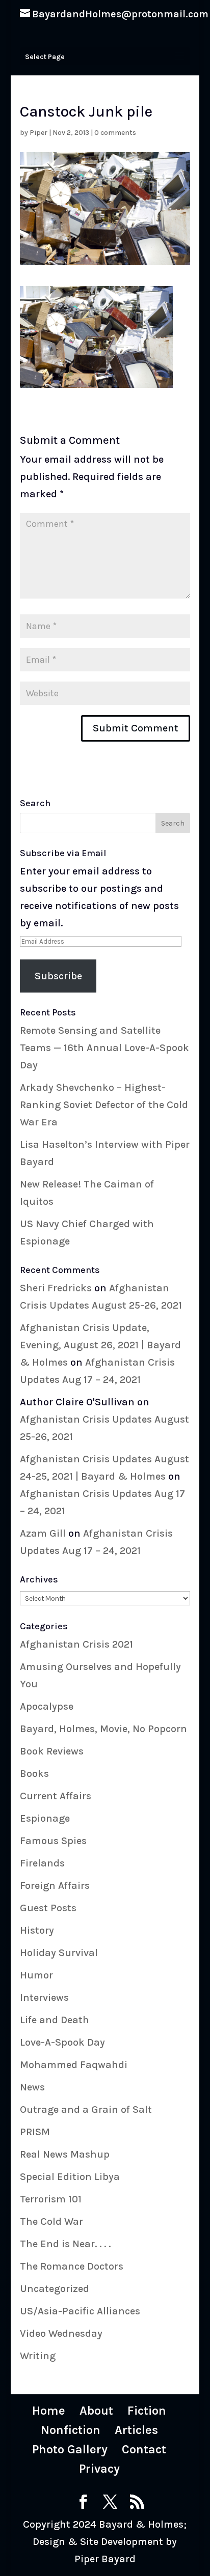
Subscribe (58, 976)
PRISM (35, 2132)
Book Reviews (52, 1751)
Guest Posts (48, 1908)
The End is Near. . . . (65, 2244)
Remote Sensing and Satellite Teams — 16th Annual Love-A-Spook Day (104, 1048)
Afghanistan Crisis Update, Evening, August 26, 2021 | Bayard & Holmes (100, 1345)
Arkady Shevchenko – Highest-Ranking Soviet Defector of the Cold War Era (104, 1105)
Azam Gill (43, 1533)
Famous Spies (53, 1841)
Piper (38, 133)
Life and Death (55, 2020)
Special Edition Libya (70, 2177)
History (37, 1930)
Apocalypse (47, 1706)
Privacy (99, 2469)
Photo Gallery (70, 2449)
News (32, 2087)
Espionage (45, 1818)
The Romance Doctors (72, 2266)
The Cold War (51, 2221)
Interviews (44, 1998)
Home (49, 2411)
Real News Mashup (65, 2154)
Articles (136, 2430)
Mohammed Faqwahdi (74, 2065)
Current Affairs (56, 1796)
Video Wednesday (61, 2333)
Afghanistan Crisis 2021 (76, 1644)
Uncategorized (55, 2289)
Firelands (42, 1863)
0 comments (115, 133)
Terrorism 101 (51, 2199)
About (96, 2411)
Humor (36, 1975)
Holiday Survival (59, 1953)
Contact (144, 2449)
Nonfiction (71, 2430)
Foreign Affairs (55, 1886)
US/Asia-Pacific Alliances (80, 2311)
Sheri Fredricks (56, 1288)
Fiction (147, 2411)
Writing (38, 2356)
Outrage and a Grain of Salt (86, 2110)
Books (34, 1774)
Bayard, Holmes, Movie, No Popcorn (103, 1729)
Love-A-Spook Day (62, 2042)
